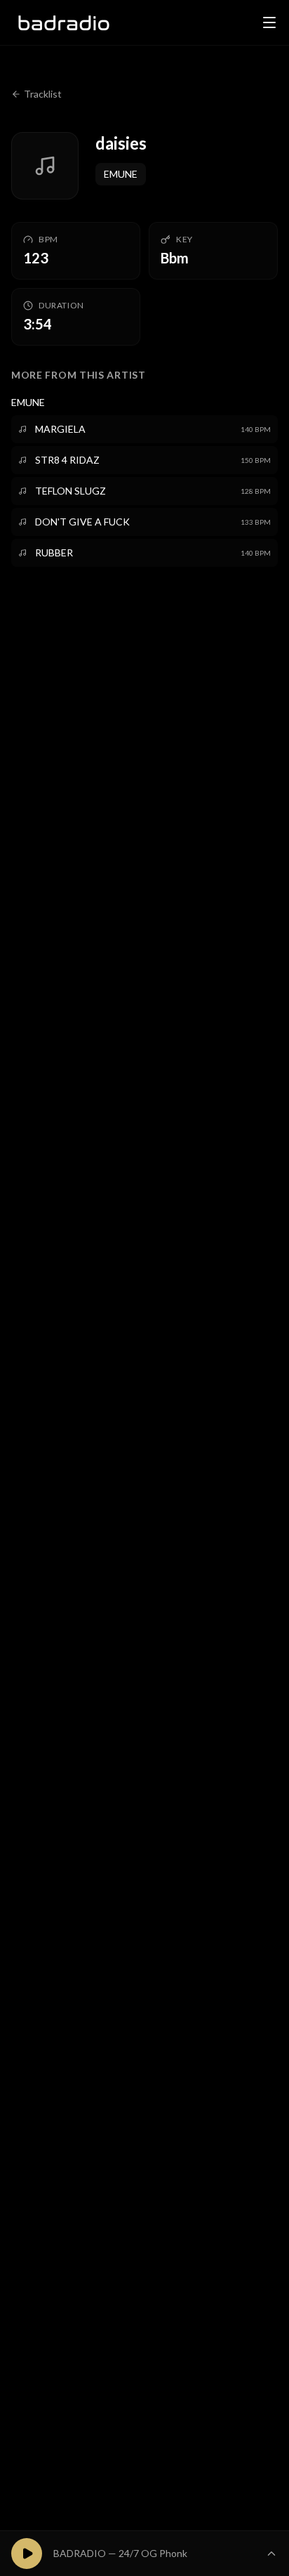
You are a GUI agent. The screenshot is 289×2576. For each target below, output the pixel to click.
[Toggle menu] (269, 22)
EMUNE (121, 174)
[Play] (27, 2554)
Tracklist (43, 94)
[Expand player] (271, 2554)
